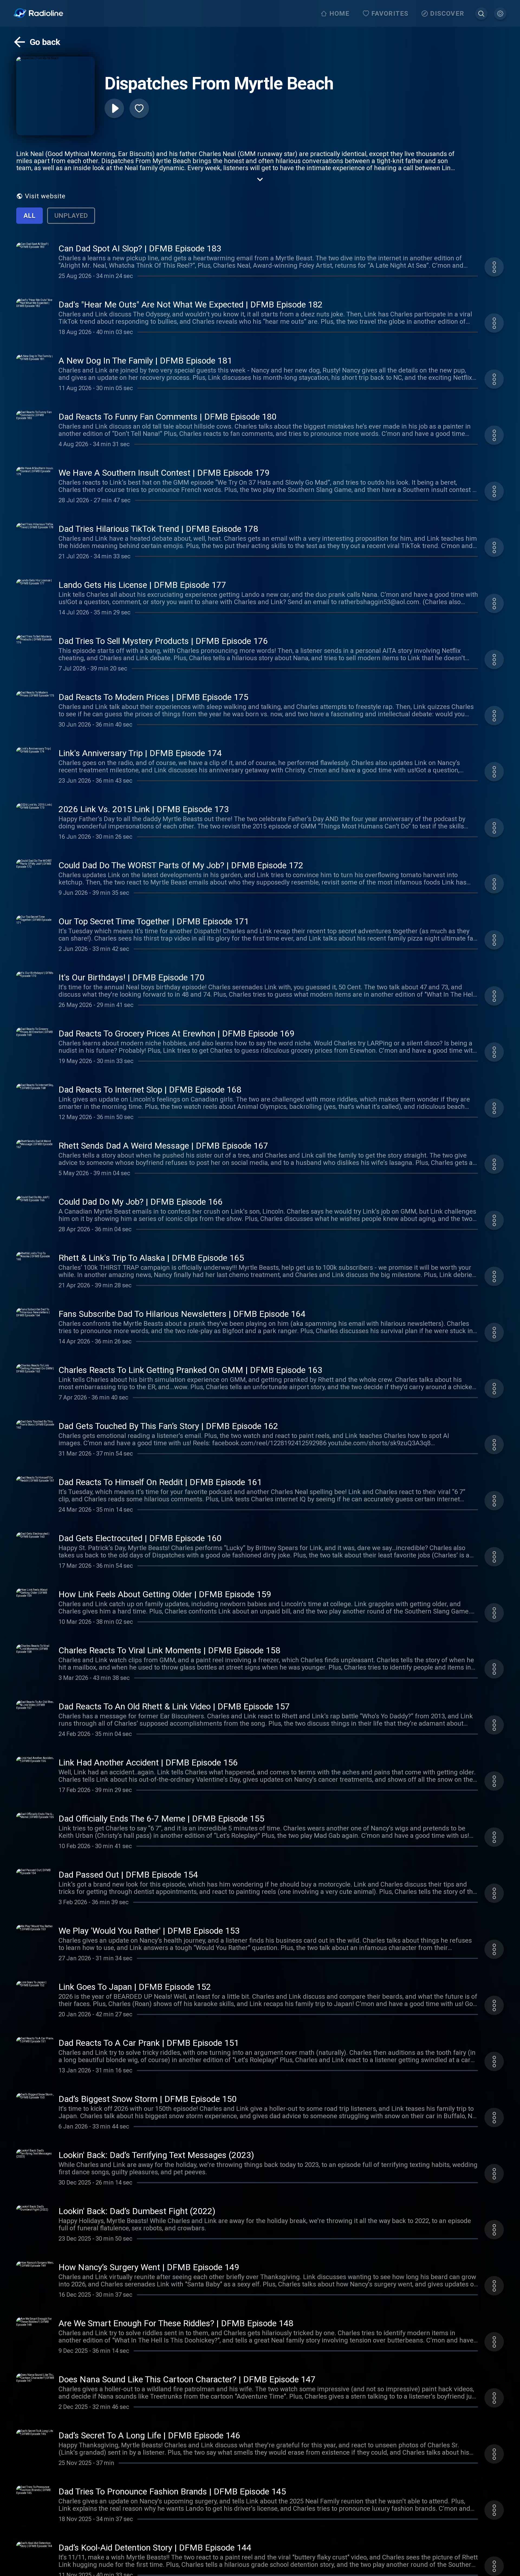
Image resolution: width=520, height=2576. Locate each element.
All (30, 216)
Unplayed (71, 216)
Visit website (45, 196)
